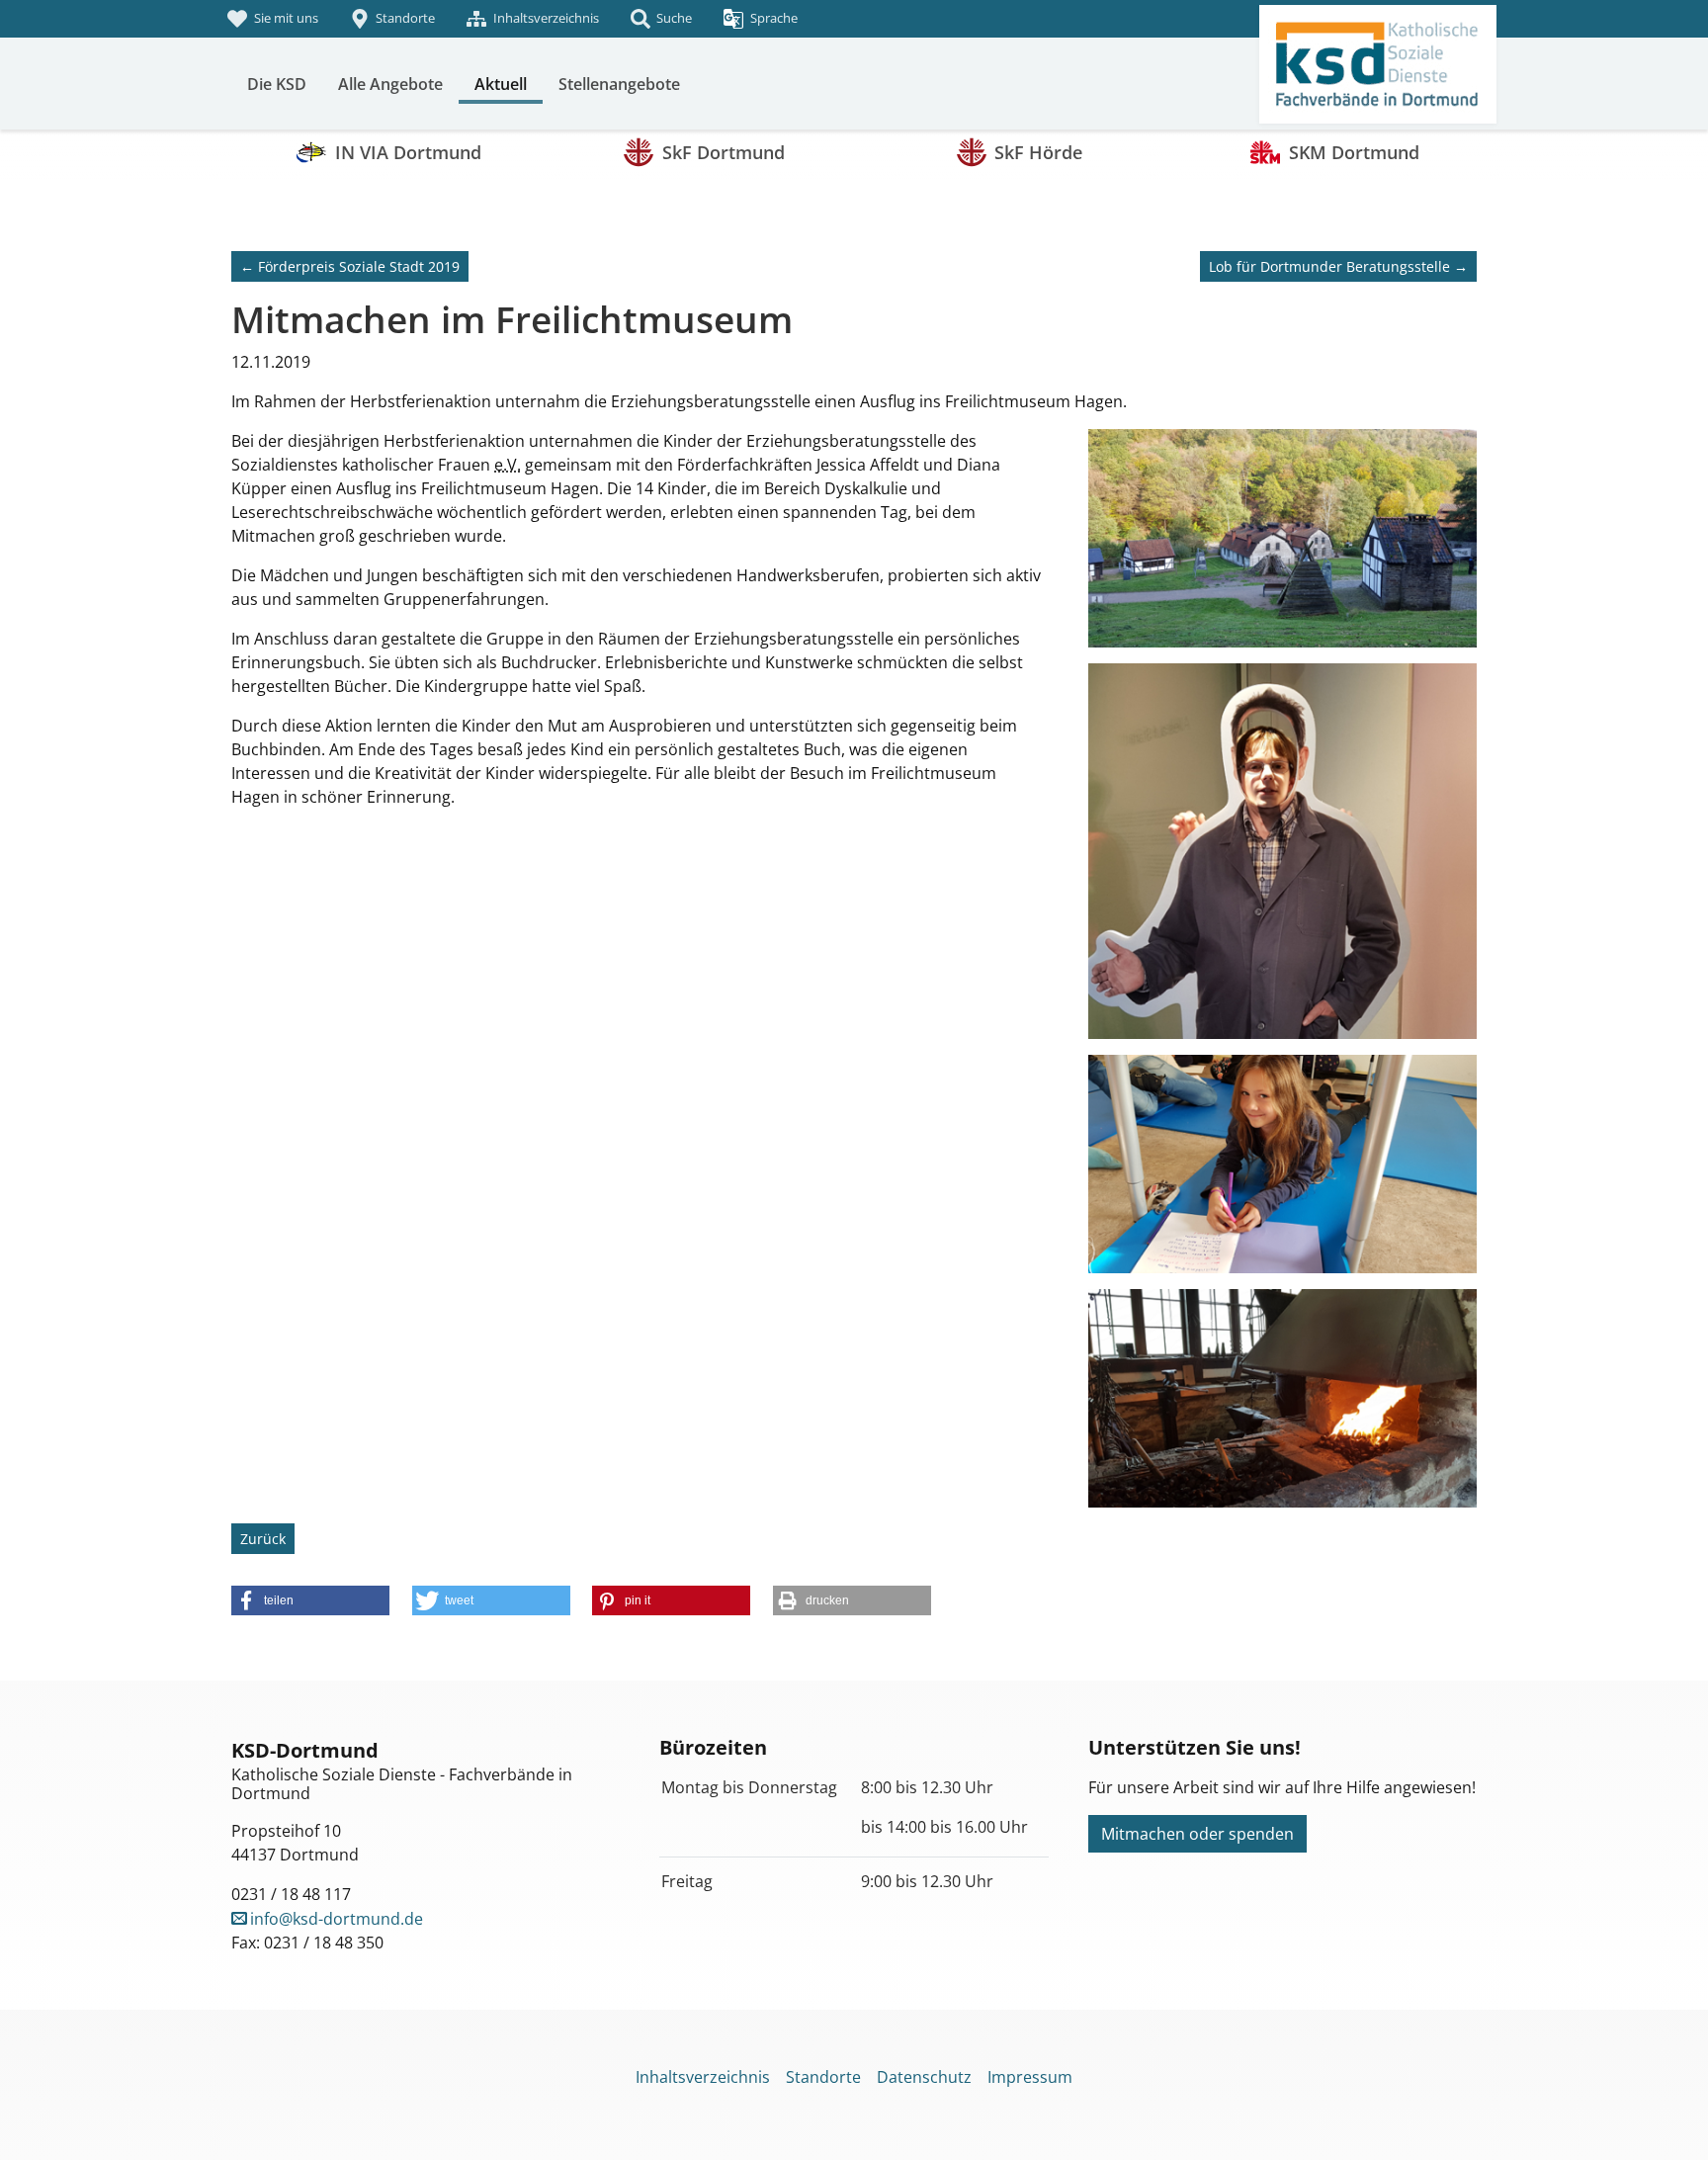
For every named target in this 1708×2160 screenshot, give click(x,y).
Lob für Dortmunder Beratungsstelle (1338, 266)
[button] (310, 1600)
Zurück (263, 1539)
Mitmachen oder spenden (1197, 1834)
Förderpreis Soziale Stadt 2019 (350, 266)
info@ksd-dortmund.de (337, 1919)
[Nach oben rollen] (1665, 2117)
